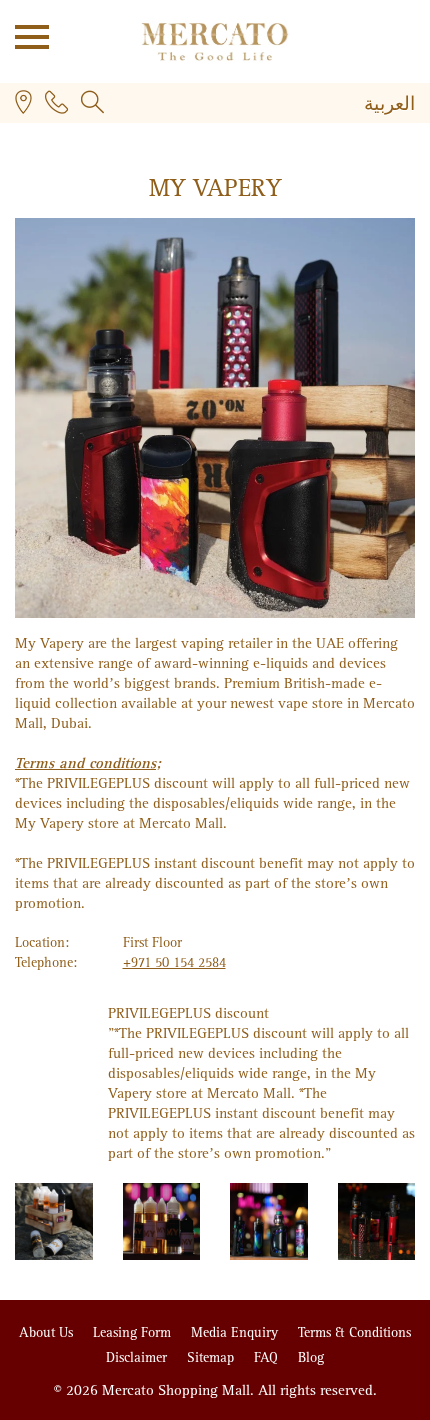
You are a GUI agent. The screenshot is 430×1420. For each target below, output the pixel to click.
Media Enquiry (236, 1332)
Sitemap (212, 1357)
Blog (311, 1357)
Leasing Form (134, 1332)
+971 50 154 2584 (174, 962)
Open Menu (25, 35)
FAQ (268, 1357)
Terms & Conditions (354, 1332)
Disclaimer (138, 1357)
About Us (48, 1332)
